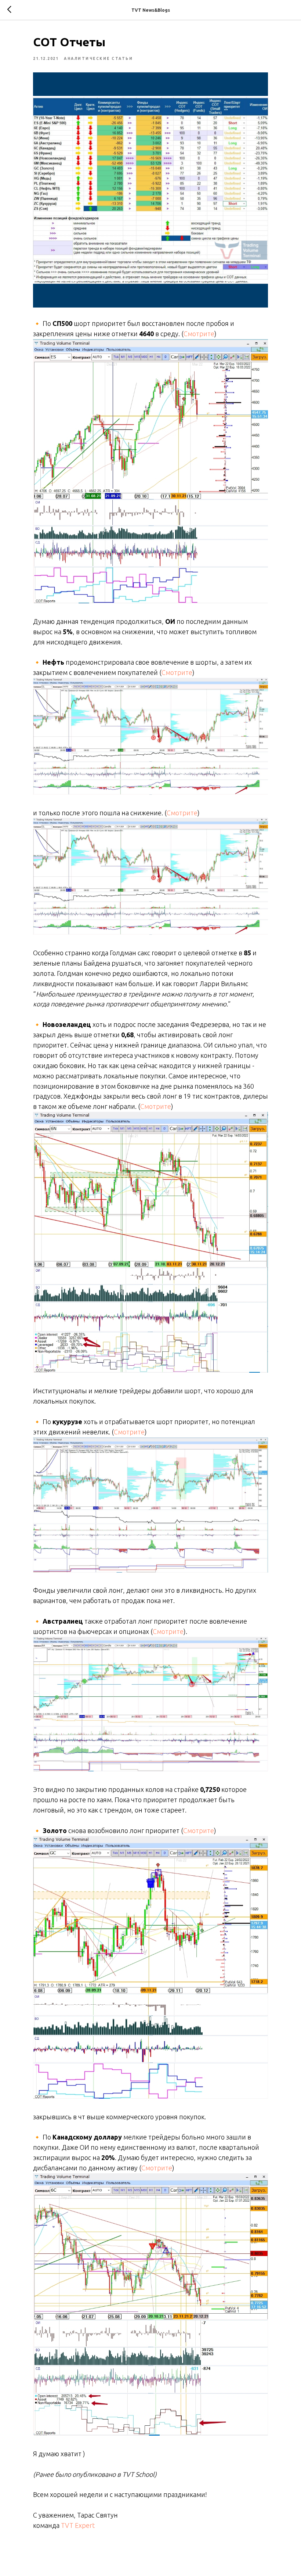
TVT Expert (78, 2525)
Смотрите (199, 334)
